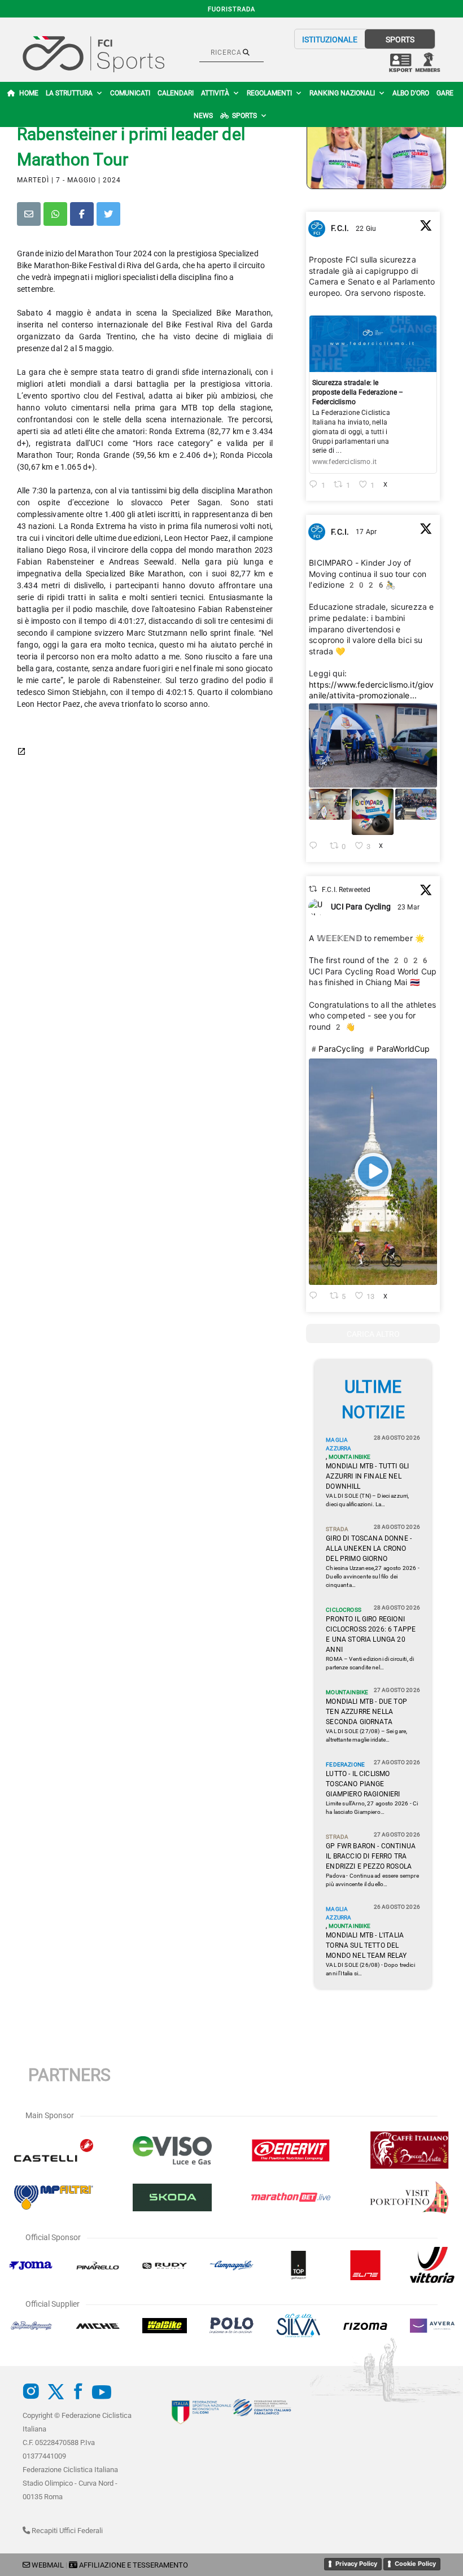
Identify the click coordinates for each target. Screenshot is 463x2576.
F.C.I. (340, 228)
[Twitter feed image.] (373, 745)
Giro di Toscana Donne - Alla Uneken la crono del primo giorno (369, 1549)
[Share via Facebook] (82, 214)
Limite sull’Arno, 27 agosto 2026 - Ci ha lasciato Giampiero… (372, 1808)
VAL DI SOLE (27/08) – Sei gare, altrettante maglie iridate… (366, 1735)
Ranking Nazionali (342, 93)
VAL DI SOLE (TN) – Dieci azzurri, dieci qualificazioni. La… (367, 1500)
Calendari (176, 93)
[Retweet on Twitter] (313, 889)
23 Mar (409, 907)
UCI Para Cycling (361, 907)
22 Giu (367, 229)
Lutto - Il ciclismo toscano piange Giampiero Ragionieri (363, 1784)
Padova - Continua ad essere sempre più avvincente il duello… (372, 1880)
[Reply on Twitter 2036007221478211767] (316, 1296)
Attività (215, 93)
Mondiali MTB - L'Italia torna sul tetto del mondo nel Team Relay (366, 1945)
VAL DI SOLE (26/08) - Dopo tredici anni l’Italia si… (370, 1969)
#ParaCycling (337, 1049)
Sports (244, 116)
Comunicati (130, 93)
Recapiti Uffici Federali (66, 2531)
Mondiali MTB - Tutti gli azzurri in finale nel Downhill (367, 1476)
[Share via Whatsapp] (55, 214)
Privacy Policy (356, 2564)
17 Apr (367, 532)
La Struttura (69, 93)
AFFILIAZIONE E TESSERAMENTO (134, 2565)
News (203, 116)
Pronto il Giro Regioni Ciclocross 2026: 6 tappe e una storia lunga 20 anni (371, 1634)
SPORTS (400, 40)
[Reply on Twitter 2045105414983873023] (316, 847)
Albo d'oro (411, 93)
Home (29, 93)
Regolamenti (269, 93)
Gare (445, 93)
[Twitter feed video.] (373, 1172)
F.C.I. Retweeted (346, 890)
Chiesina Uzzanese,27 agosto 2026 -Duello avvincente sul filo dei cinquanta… (372, 1576)
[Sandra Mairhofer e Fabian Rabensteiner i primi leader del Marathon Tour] (376, 143)
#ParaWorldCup (398, 1049)
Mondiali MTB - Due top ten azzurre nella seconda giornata (366, 1712)
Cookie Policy (415, 2564)
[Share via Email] (29, 214)
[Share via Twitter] (108, 214)
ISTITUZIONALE (330, 40)
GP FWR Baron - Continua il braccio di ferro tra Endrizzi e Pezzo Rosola (371, 1856)
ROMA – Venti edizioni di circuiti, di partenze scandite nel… (370, 1663)
